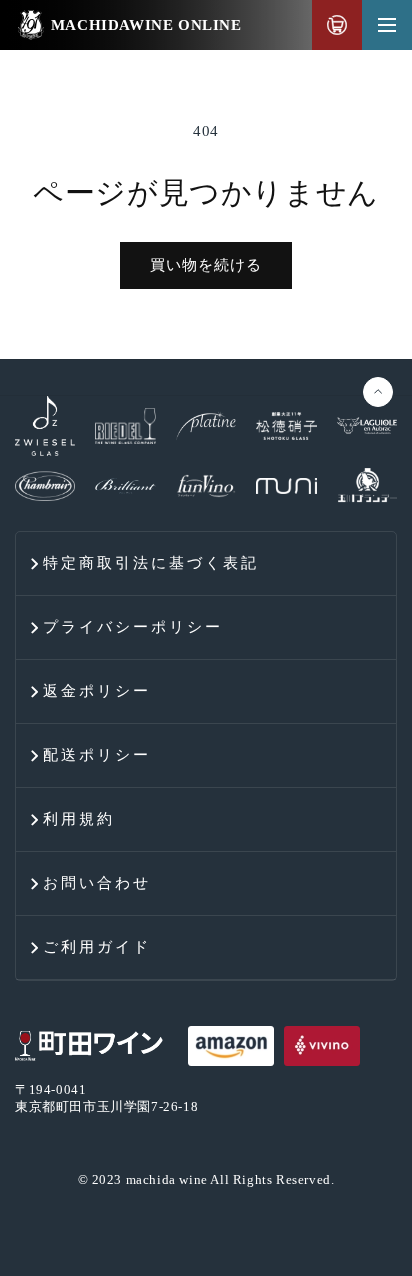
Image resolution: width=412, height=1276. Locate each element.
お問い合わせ (97, 883)
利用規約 (79, 819)
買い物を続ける (206, 265)
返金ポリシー (97, 691)
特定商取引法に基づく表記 (151, 563)
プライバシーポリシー (133, 627)
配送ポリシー (97, 755)
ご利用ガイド (97, 947)
